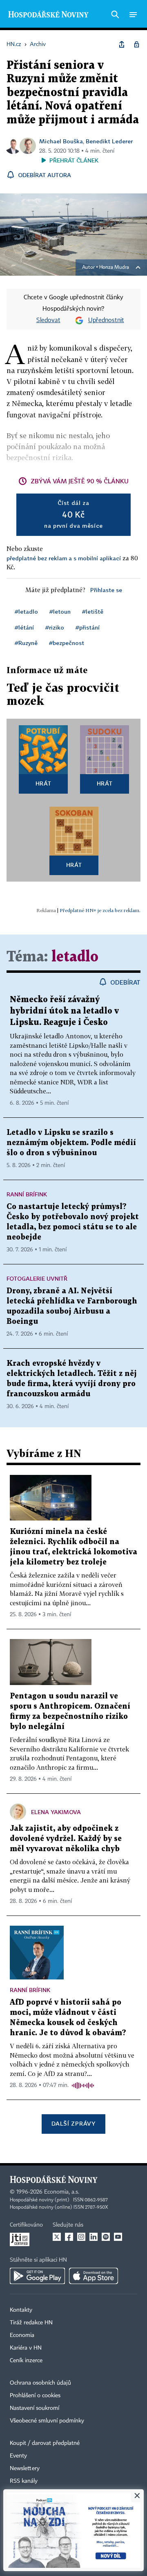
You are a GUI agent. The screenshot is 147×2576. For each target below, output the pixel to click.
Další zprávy (73, 2123)
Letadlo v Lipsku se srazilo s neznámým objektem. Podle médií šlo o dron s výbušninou (71, 1143)
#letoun (60, 611)
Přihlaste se (106, 590)
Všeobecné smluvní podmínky (47, 2421)
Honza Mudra (114, 268)
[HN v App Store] (94, 2276)
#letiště (93, 611)
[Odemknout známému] (136, 44)
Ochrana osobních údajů (40, 2383)
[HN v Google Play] (37, 2276)
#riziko (55, 627)
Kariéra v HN (26, 2348)
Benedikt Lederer (109, 141)
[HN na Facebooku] (69, 2237)
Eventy (18, 2456)
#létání (24, 627)
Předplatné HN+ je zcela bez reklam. (100, 910)
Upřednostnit (106, 320)
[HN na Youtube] (118, 2237)
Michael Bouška (61, 141)
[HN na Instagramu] (81, 2237)
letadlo (75, 957)
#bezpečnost (67, 643)
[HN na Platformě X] (57, 2237)
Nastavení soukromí (35, 2408)
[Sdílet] (122, 44)
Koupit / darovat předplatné (45, 2443)
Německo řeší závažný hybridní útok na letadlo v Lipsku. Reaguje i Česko (64, 1011)
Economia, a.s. (62, 2192)
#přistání (88, 627)
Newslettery (25, 2468)
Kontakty (21, 2310)
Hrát (43, 783)
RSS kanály (24, 2481)
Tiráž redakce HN (31, 2323)
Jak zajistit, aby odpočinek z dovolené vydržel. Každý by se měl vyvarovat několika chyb (66, 1839)
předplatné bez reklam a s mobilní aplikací (64, 558)
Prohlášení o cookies (35, 2396)
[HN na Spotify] (106, 2237)
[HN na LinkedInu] (94, 2237)
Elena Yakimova (56, 1812)
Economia (22, 2335)
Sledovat (48, 320)
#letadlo (26, 611)
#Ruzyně (26, 643)
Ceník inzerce (26, 2361)
